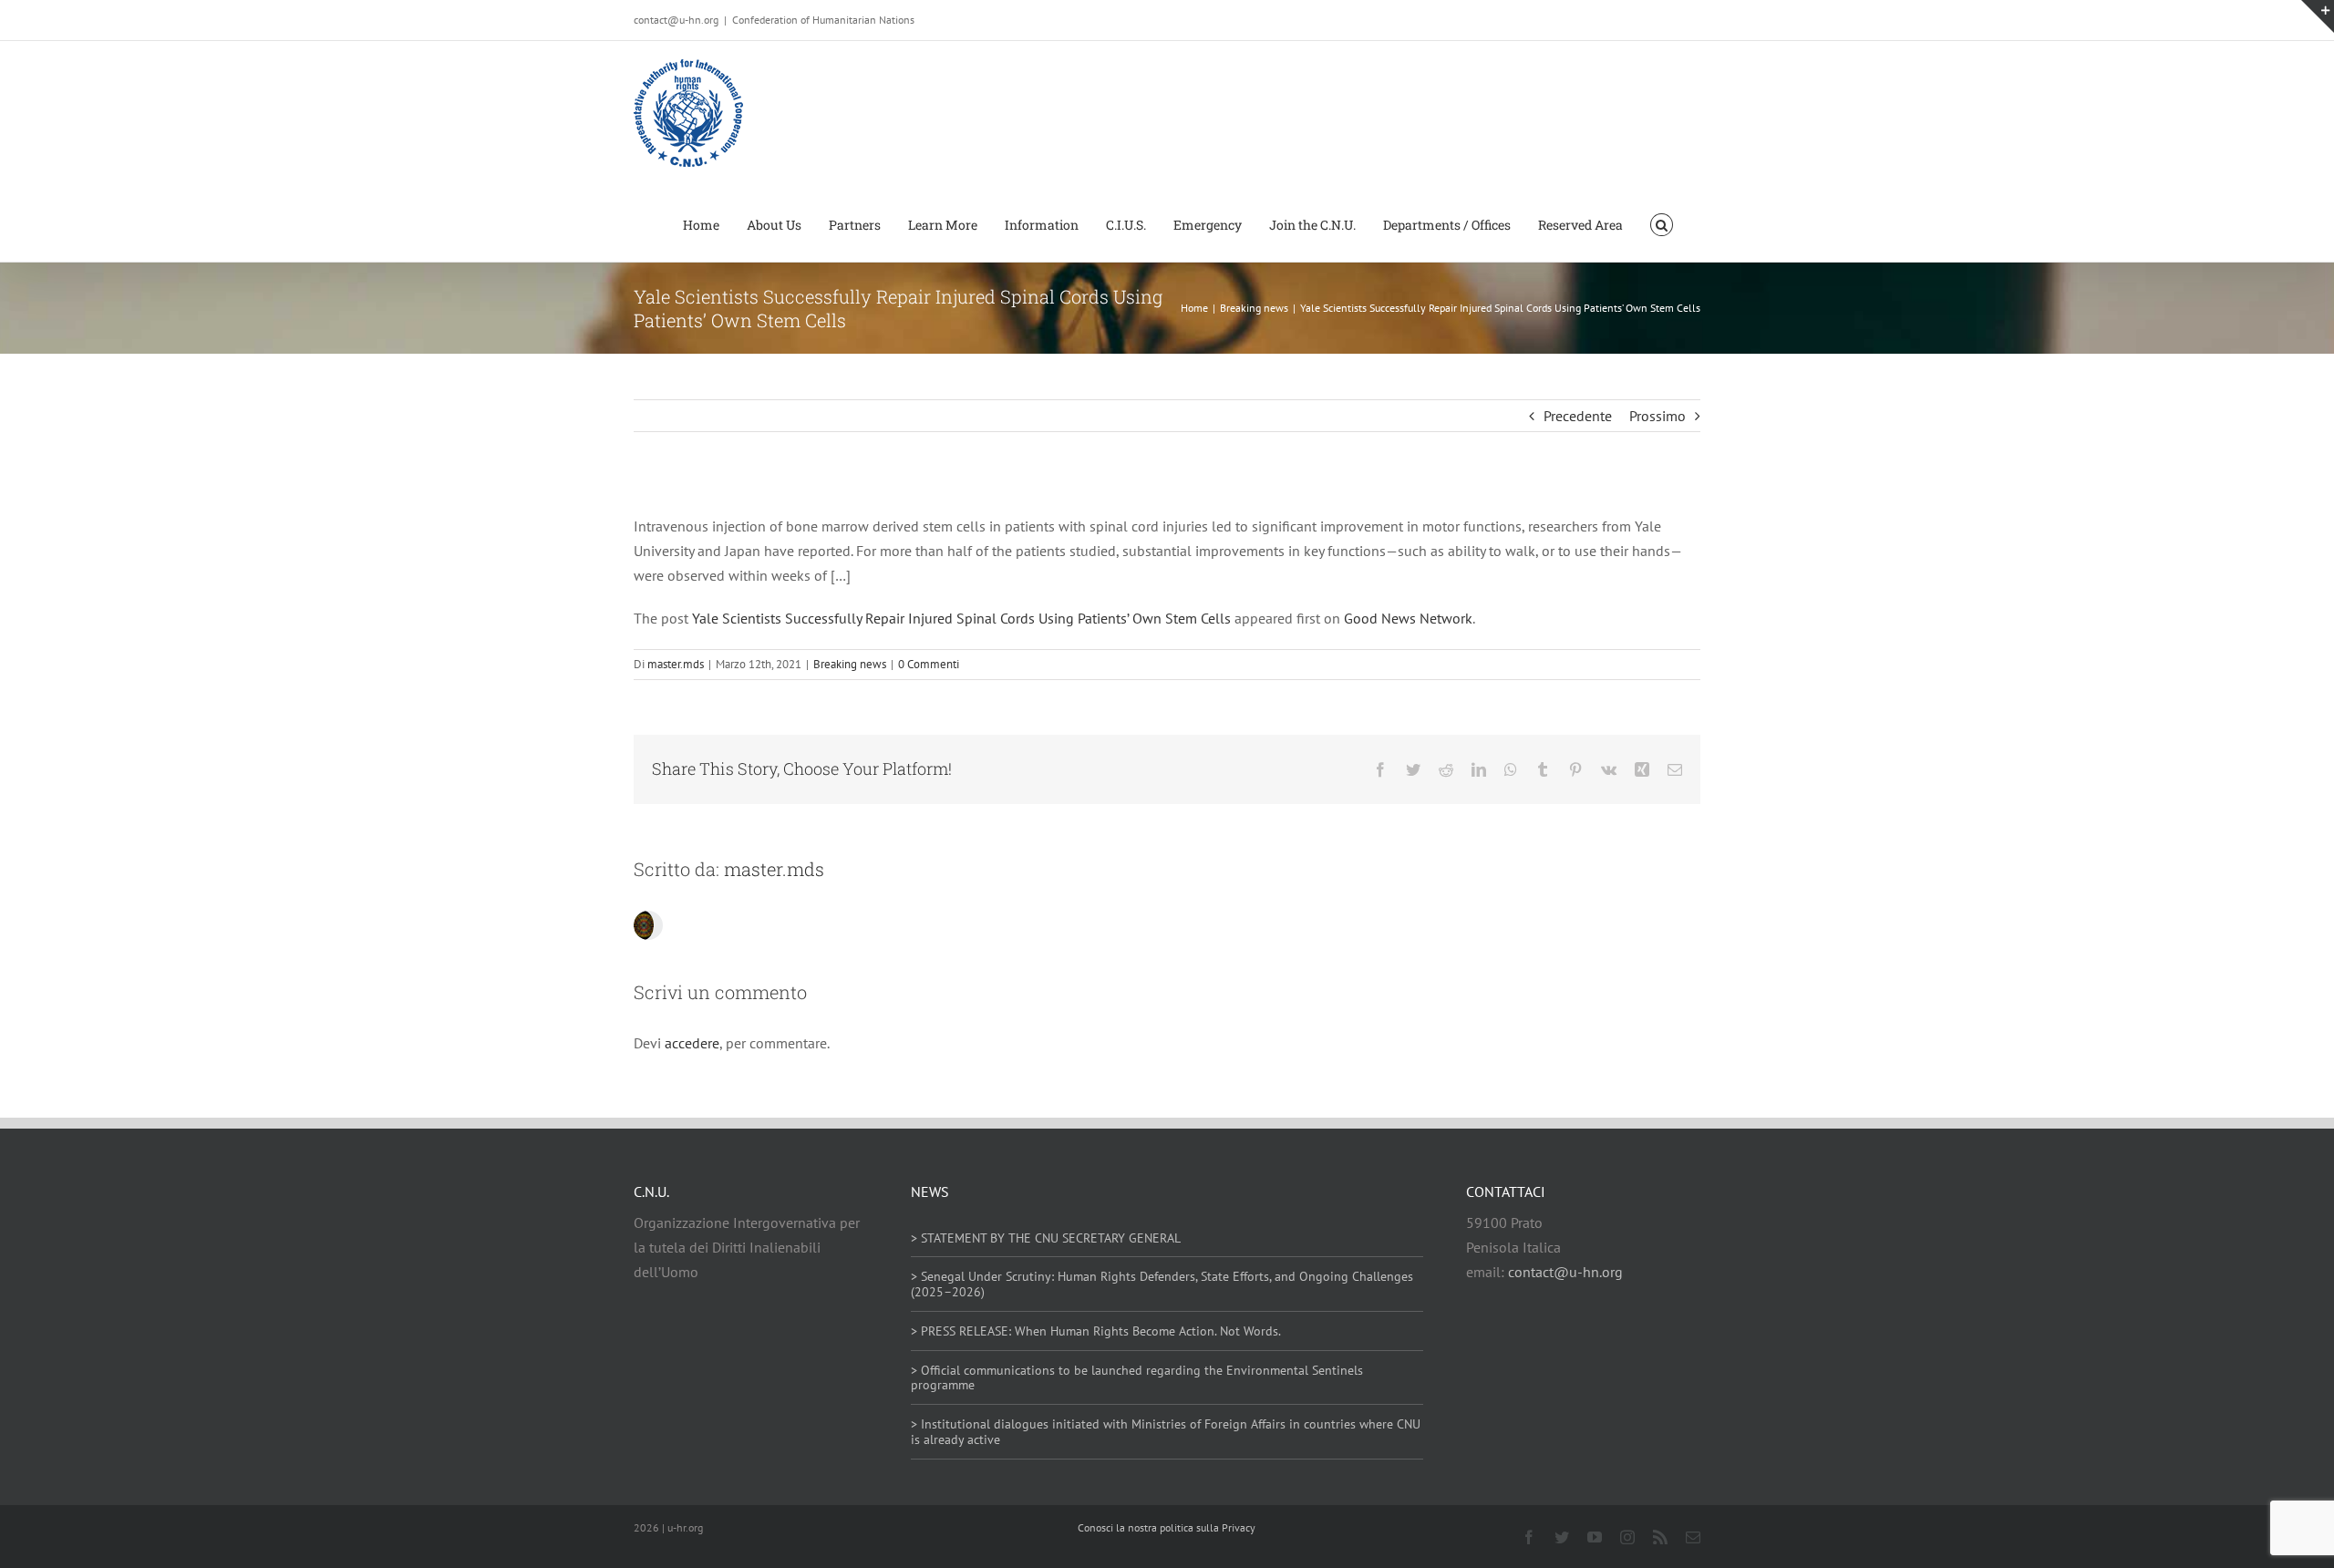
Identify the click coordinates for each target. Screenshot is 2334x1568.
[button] (1662, 223)
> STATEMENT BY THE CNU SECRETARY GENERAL (1046, 1238)
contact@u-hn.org (1565, 1272)
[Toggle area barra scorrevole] (2318, 16)
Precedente (1578, 416)
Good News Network (1408, 618)
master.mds (676, 664)
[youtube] (1595, 1537)
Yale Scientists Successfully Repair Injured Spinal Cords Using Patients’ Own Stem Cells (961, 618)
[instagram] (1627, 1537)
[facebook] (1529, 1537)
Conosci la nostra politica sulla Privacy (1167, 1527)
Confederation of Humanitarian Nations (823, 20)
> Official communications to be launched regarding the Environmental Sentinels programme (1137, 1378)
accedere (692, 1043)
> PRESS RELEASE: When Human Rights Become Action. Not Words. (1096, 1331)
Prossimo (1658, 416)
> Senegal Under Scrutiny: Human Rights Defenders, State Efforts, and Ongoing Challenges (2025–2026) (1162, 1284)
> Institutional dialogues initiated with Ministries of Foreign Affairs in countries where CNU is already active (1166, 1432)
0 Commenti (929, 664)
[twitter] (1562, 1537)
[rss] (1660, 1537)
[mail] (1693, 1537)
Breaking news (850, 664)
